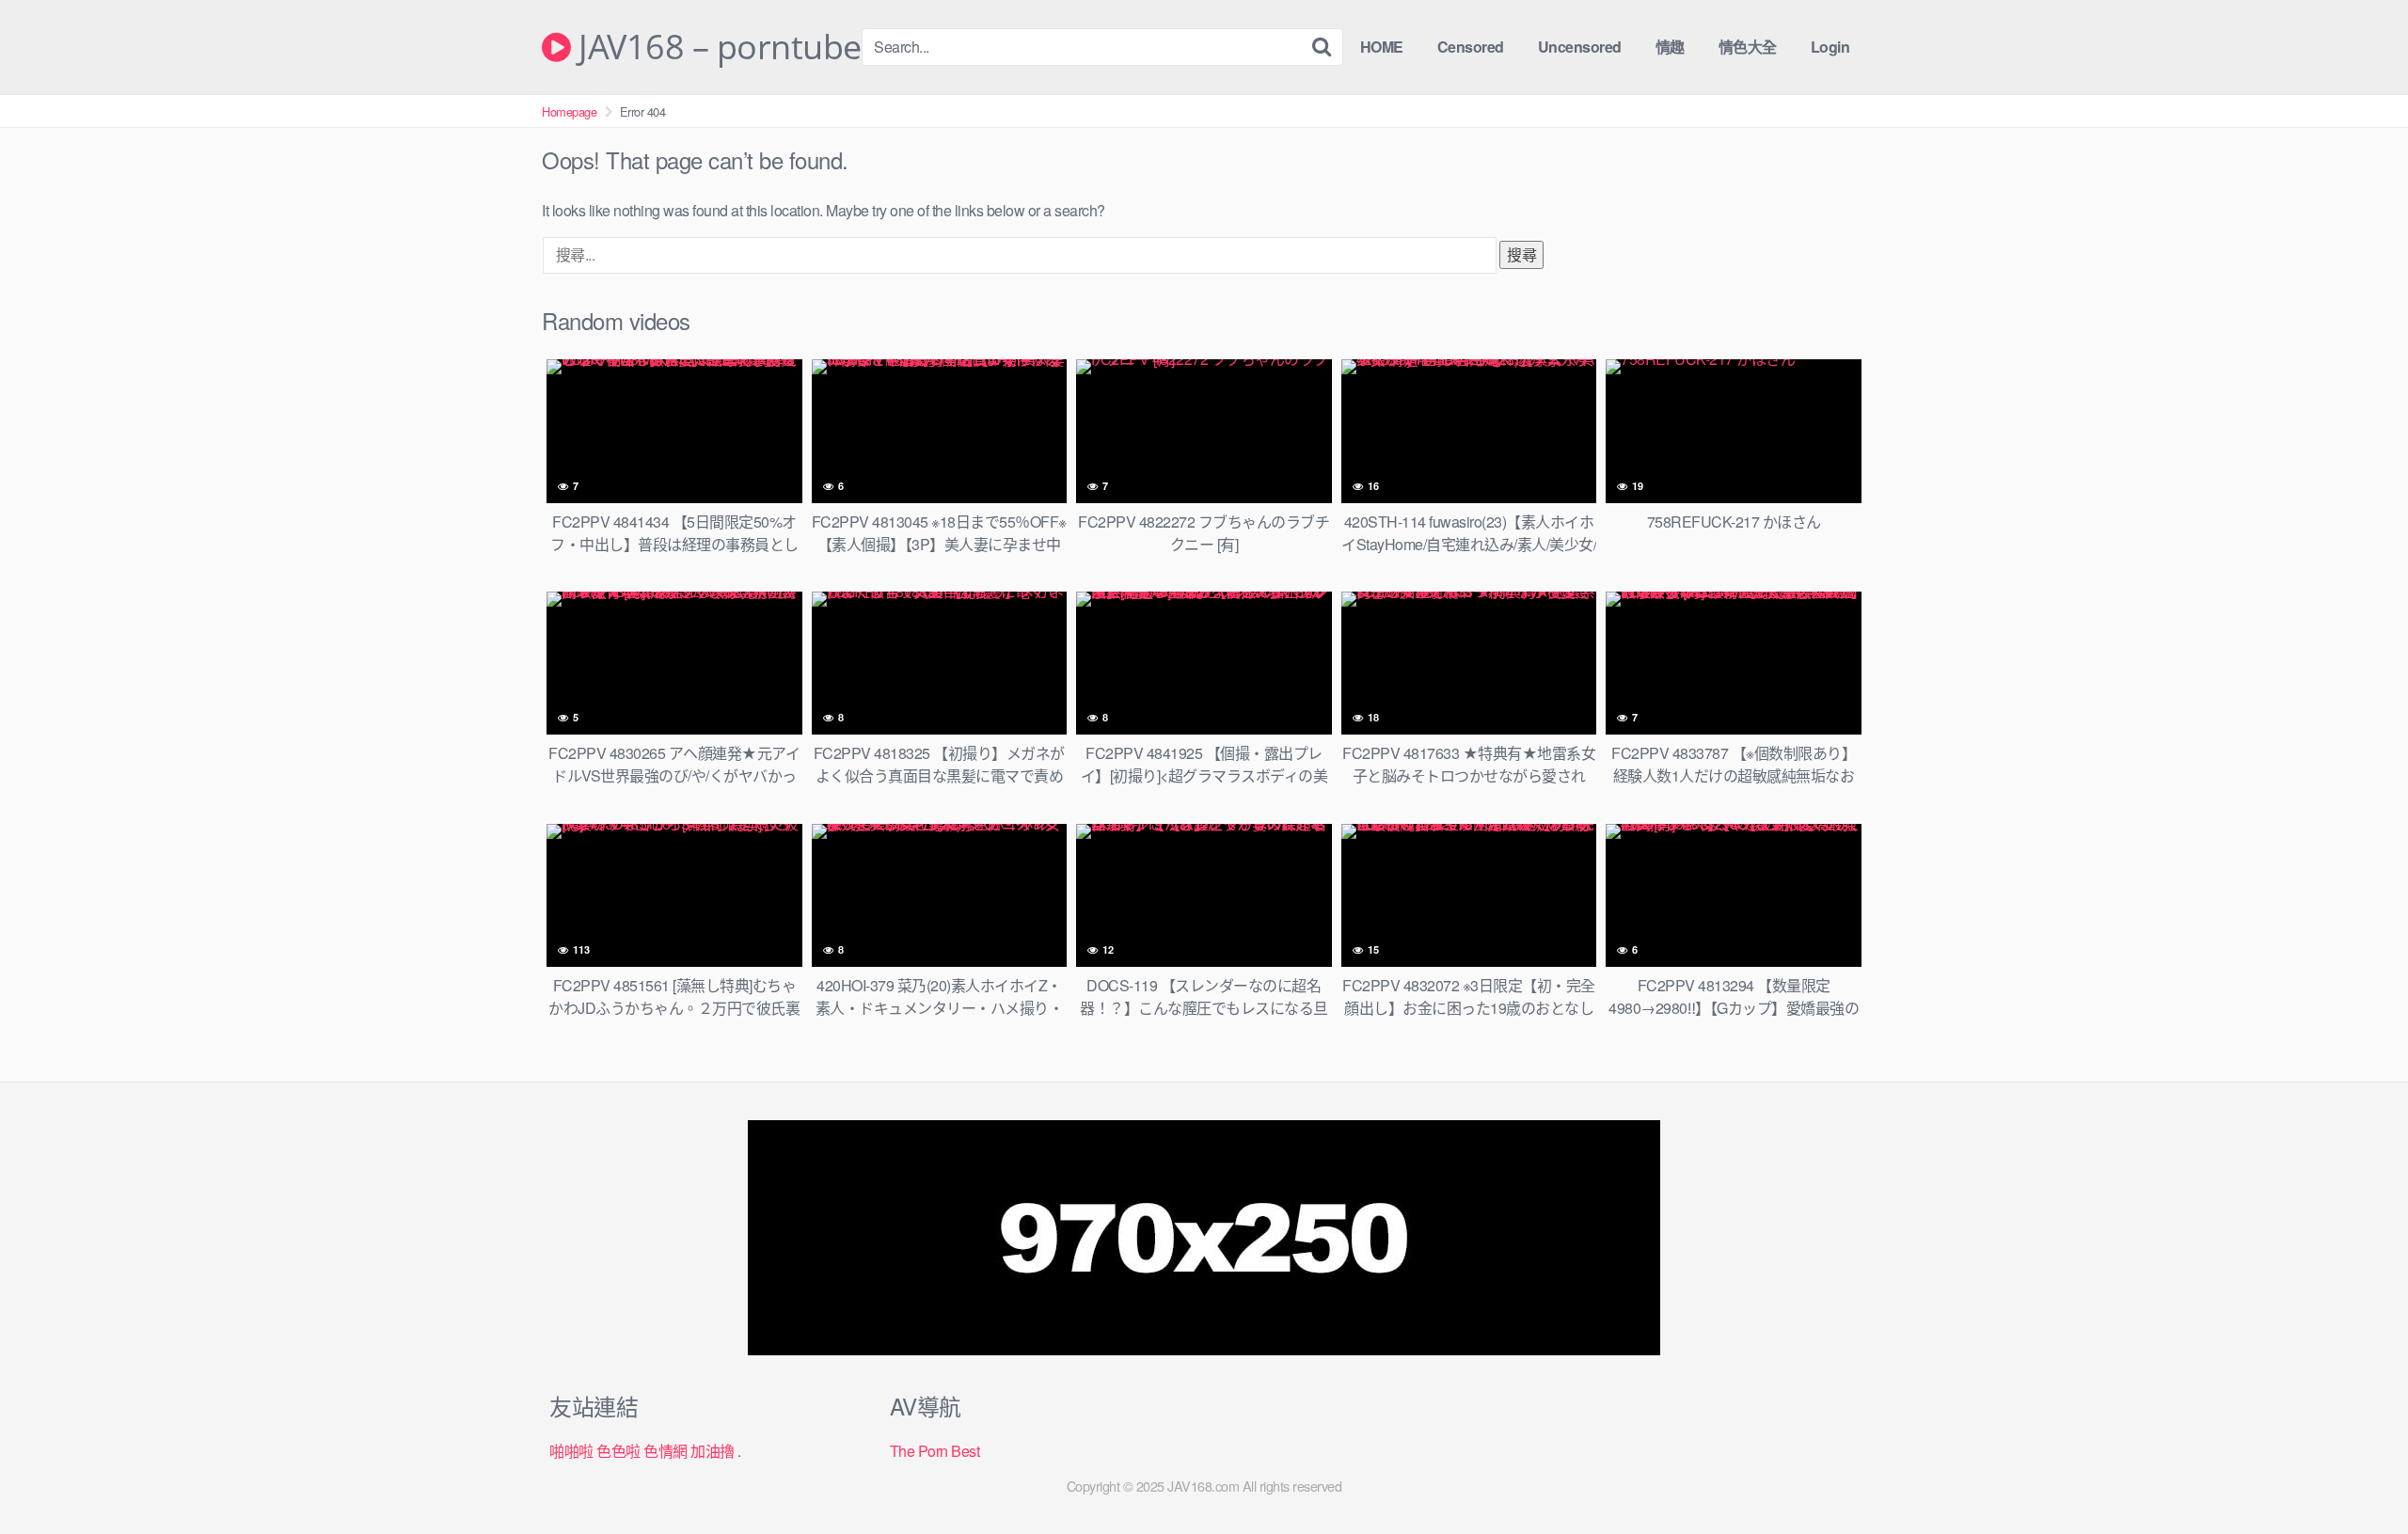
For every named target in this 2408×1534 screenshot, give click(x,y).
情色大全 (1748, 47)
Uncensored (1580, 47)
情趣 (1670, 47)
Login (1830, 47)
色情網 (665, 1451)
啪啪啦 (571, 1451)
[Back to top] (2356, 1474)
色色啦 (618, 1451)
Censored (1471, 47)
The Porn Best (935, 1451)
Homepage (569, 111)
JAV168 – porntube (716, 47)
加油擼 (713, 1451)
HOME (1382, 47)
